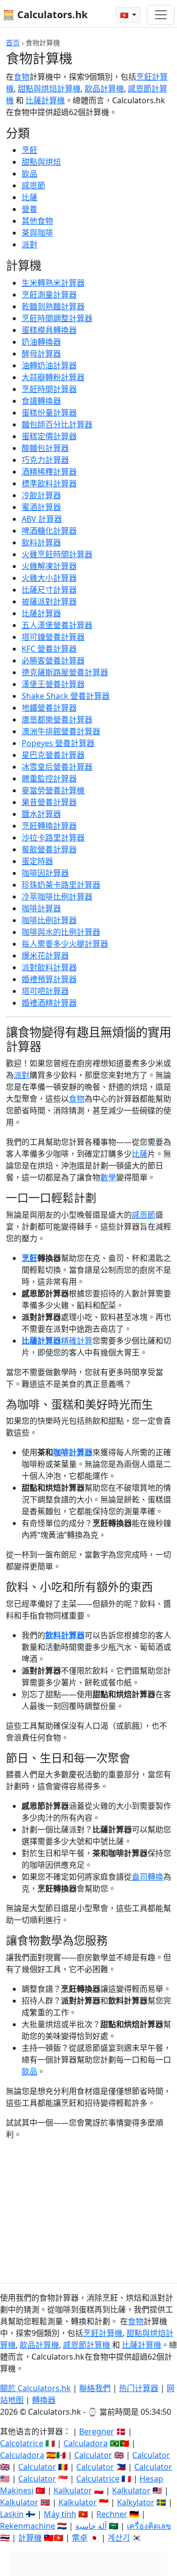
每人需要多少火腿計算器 (65, 944)
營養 (29, 209)
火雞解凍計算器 (49, 566)
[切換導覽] (161, 15)
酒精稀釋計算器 (49, 472)
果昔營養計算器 (49, 802)
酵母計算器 (41, 354)
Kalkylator (136, 2502)
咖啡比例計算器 (49, 920)
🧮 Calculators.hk (45, 15)
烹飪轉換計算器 (49, 826)
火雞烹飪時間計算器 (57, 554)
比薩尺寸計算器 (49, 590)
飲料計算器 (41, 542)
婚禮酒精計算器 (49, 1003)
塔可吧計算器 (45, 991)
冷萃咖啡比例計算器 (57, 897)
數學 (108, 1177)
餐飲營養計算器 (49, 849)
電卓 (80, 2538)
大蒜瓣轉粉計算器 (53, 377)
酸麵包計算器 (45, 448)
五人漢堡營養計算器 (57, 625)
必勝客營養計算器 (53, 660)
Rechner (112, 2514)
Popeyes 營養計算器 (58, 743)
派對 (29, 244)
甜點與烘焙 (41, 162)
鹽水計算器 (41, 814)
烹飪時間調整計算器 (57, 318)
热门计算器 (139, 2388)
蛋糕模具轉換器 (49, 330)
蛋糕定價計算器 (49, 436)
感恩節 (33, 185)
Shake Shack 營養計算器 (66, 696)
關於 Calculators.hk (35, 2388)
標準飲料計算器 (49, 483)
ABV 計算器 (42, 519)
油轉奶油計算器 (49, 365)
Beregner (97, 2431)
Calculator (93, 2455)
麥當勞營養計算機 (53, 790)
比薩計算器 (41, 613)
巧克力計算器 (45, 460)
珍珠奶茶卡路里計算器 (61, 885)
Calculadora (86, 2443)
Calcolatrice (22, 2443)
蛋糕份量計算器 (49, 413)
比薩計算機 (45, 100)
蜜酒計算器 (41, 507)
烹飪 (29, 150)
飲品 (29, 174)
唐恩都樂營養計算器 (57, 719)
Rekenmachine (28, 2526)
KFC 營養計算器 (49, 649)
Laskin (12, 2514)
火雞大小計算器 (49, 578)
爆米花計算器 (45, 956)
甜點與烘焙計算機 (49, 89)
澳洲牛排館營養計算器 (61, 731)
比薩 (29, 197)
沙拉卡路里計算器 (53, 838)
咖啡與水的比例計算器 (61, 932)
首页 (13, 43)
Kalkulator (73, 2490)
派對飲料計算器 (49, 967)
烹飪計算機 (103, 2333)
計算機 (30, 2538)
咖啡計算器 (41, 908)
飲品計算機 (104, 89)
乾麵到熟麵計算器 (53, 306)
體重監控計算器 (49, 779)
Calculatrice (98, 2479)
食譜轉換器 (41, 401)
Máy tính (60, 2514)
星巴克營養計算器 (53, 755)
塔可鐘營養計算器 (53, 637)
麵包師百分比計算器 (57, 424)
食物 (22, 77)
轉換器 (44, 2400)
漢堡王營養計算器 (53, 684)
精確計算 (77, 1341)
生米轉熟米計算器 (53, 283)
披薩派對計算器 (49, 601)
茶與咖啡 (37, 233)
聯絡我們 (95, 2388)
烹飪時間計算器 (49, 389)
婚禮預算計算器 (49, 979)
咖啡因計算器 (45, 873)
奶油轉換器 (41, 342)
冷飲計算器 (41, 495)
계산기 (119, 2538)
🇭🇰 (125, 15)
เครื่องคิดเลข (149, 2526)
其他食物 (37, 221)
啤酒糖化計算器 (49, 531)
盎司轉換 (147, 1877)
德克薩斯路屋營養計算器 (65, 672)
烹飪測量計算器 (49, 295)
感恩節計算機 (87, 2345)
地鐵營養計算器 (49, 708)
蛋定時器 (37, 861)
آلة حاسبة (91, 2526)
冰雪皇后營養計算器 (57, 767)
